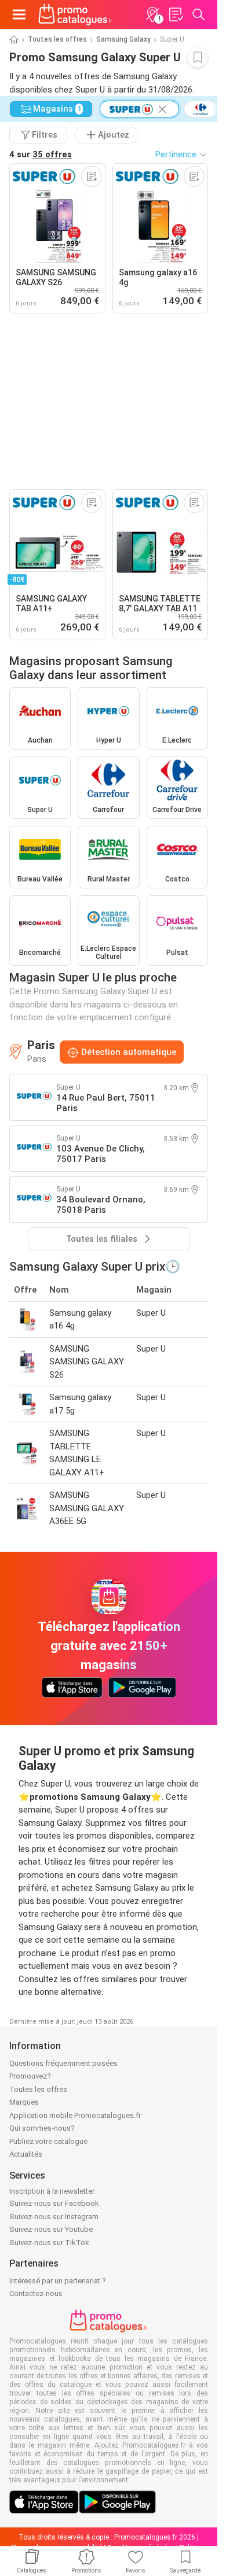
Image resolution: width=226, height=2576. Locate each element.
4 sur (41, 154)
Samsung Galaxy (123, 39)
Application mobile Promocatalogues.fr (75, 2115)
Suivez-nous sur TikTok (49, 2243)
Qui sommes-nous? (42, 2128)
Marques (24, 2102)
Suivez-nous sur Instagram (54, 2217)
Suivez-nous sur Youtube (51, 2229)
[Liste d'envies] (176, 14)
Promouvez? (30, 2076)
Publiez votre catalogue (48, 2141)
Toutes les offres (57, 39)
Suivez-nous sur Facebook (54, 2203)
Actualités (26, 2154)
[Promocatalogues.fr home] (75, 14)
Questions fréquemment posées (63, 2063)
